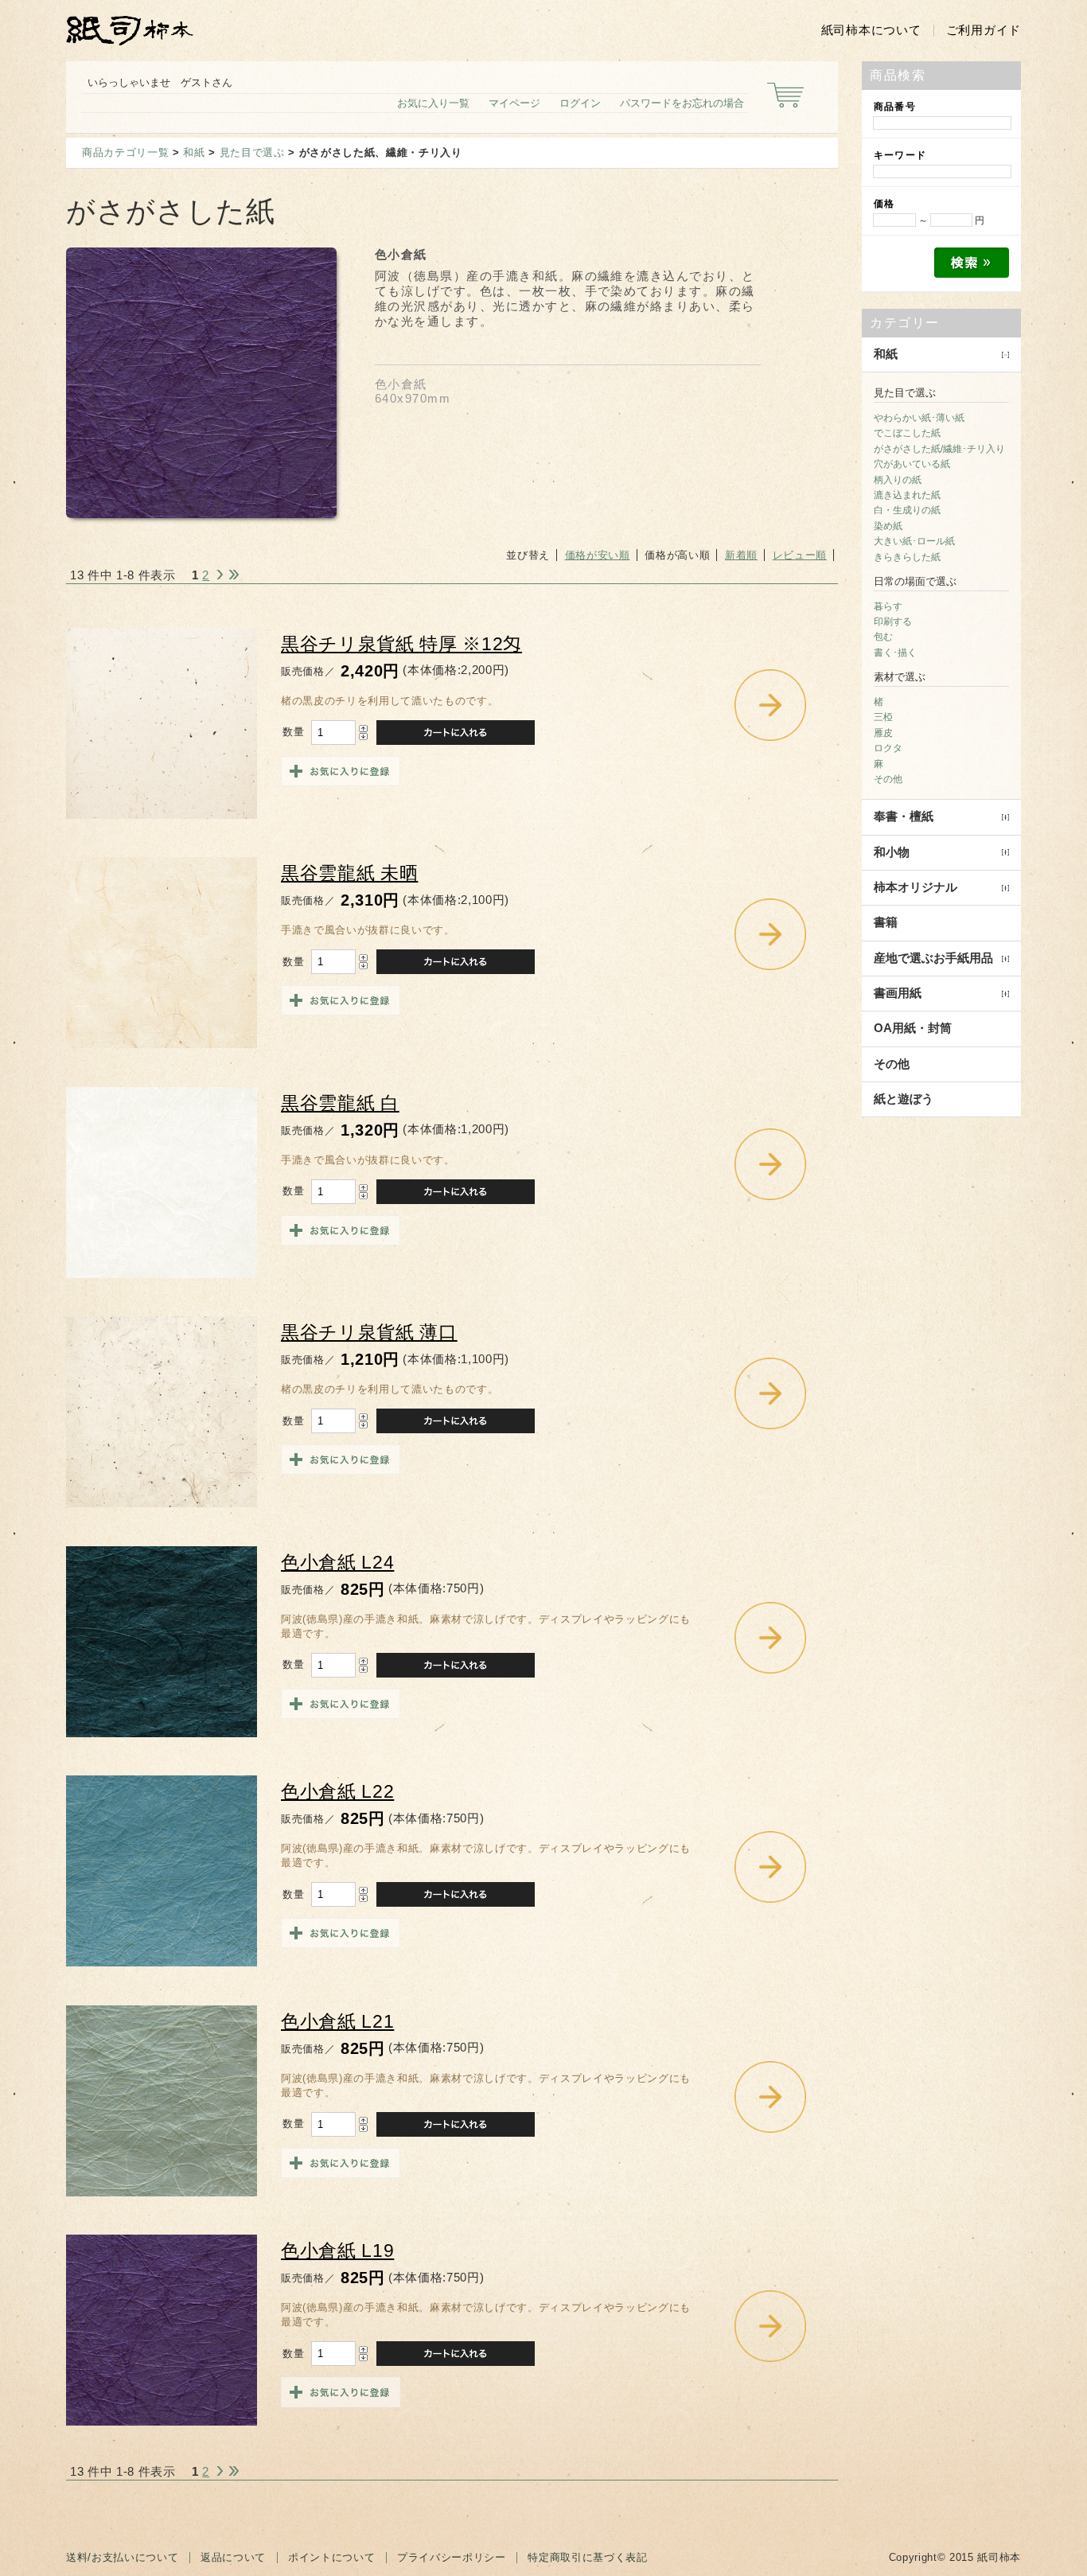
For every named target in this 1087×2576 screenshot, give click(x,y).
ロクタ (888, 748)
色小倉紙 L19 (337, 2251)
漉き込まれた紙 (907, 495)
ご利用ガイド (984, 30)
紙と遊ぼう (904, 1099)
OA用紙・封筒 (913, 1028)
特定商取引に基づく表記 (587, 2557)
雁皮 (883, 733)
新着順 (741, 555)
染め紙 (888, 526)
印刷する (893, 622)
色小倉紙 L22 (337, 1792)
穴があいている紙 (912, 464)
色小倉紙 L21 (337, 2022)
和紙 (194, 152)
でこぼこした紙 (907, 433)
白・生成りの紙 (907, 510)
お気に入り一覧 (433, 103)
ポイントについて (331, 2557)
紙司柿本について (871, 30)
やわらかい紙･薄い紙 (919, 418)
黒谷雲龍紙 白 (340, 1103)
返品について (233, 2557)
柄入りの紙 (898, 480)
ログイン (580, 103)
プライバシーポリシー (452, 2557)
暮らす (888, 606)
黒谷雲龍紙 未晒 (349, 873)
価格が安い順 (598, 555)
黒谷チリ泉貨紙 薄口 (369, 1333)
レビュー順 (800, 555)
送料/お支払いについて (122, 2557)
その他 (888, 779)
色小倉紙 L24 (337, 1563)
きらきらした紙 (907, 557)
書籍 (886, 922)
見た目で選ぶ (252, 152)
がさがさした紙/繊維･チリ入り (939, 449)
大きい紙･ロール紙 (914, 541)
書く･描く (895, 653)
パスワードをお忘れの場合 (682, 103)
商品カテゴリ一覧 (125, 152)
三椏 (883, 717)
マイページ (514, 103)
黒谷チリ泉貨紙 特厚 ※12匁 (401, 644)
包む (883, 637)
